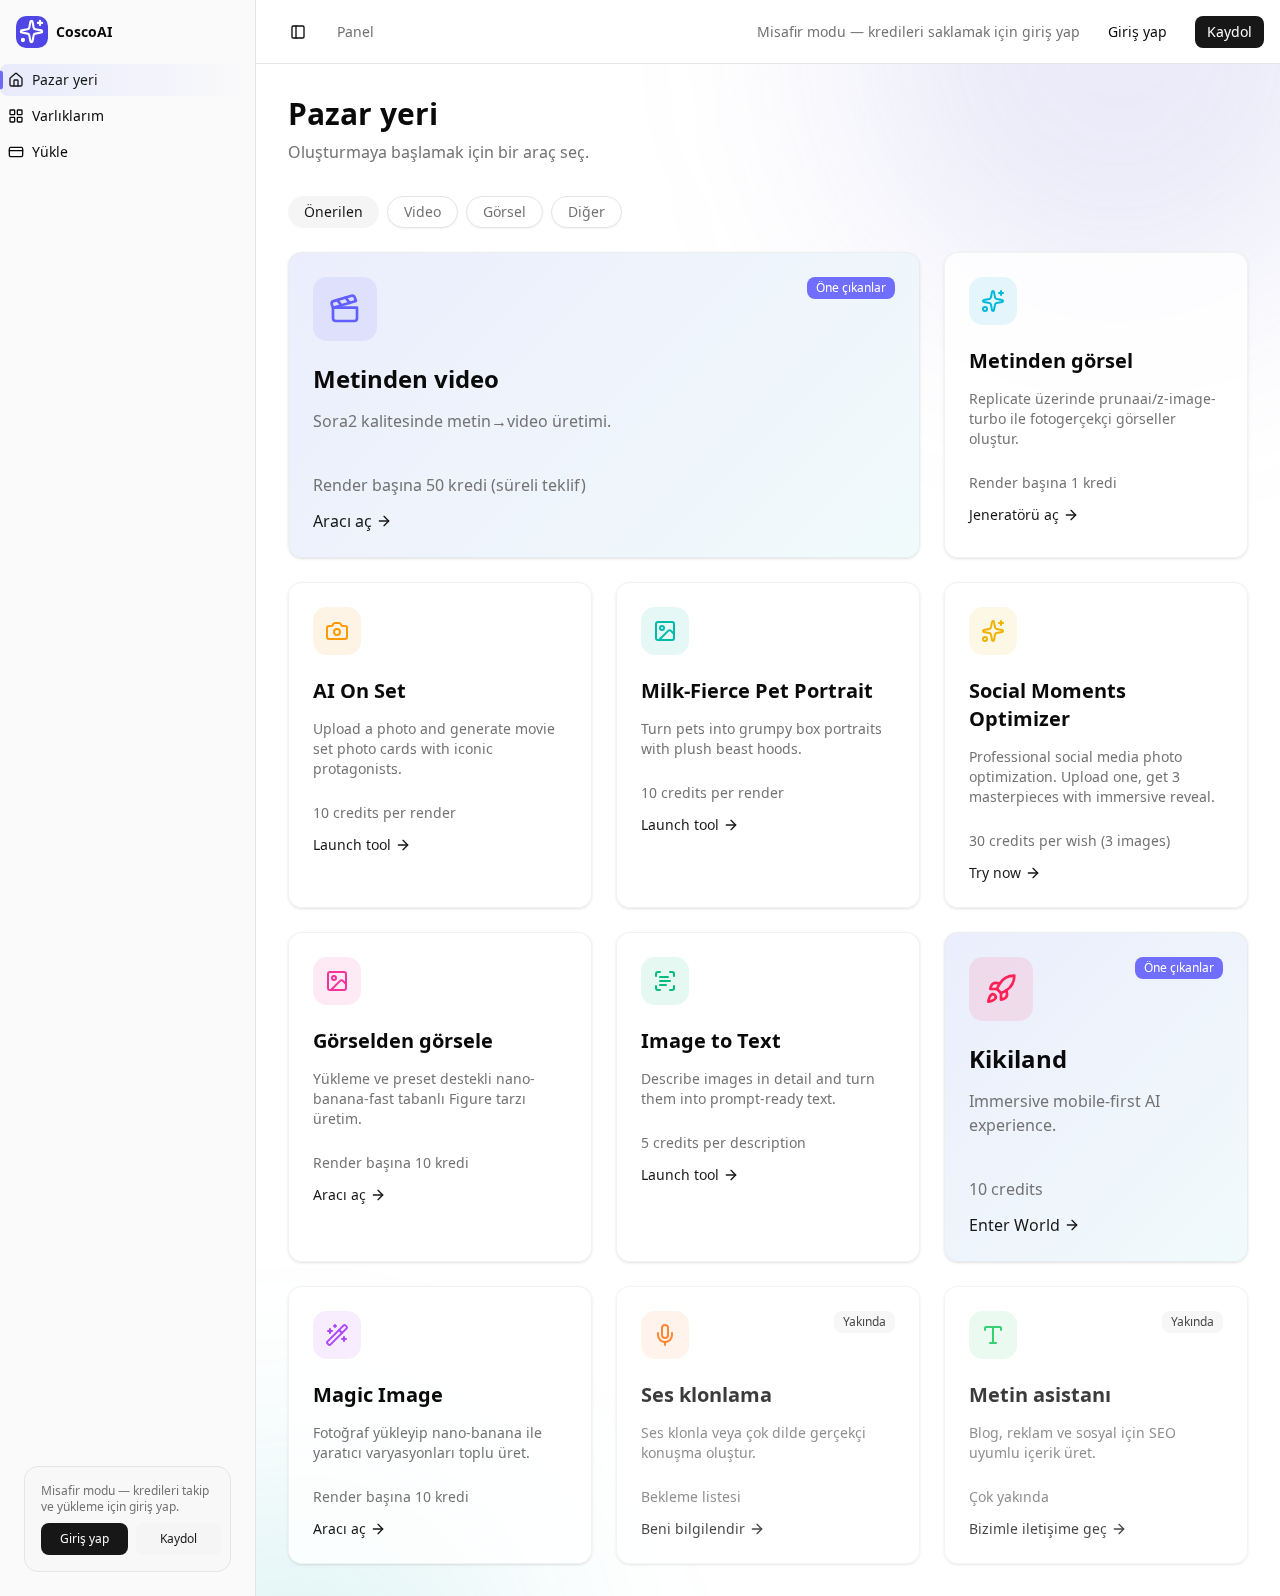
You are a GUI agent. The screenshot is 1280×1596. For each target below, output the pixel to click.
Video (422, 211)
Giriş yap (84, 1538)
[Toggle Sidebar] (255, 798)
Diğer (586, 211)
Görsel (504, 211)
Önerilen (333, 211)
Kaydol (178, 1538)
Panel (355, 31)
